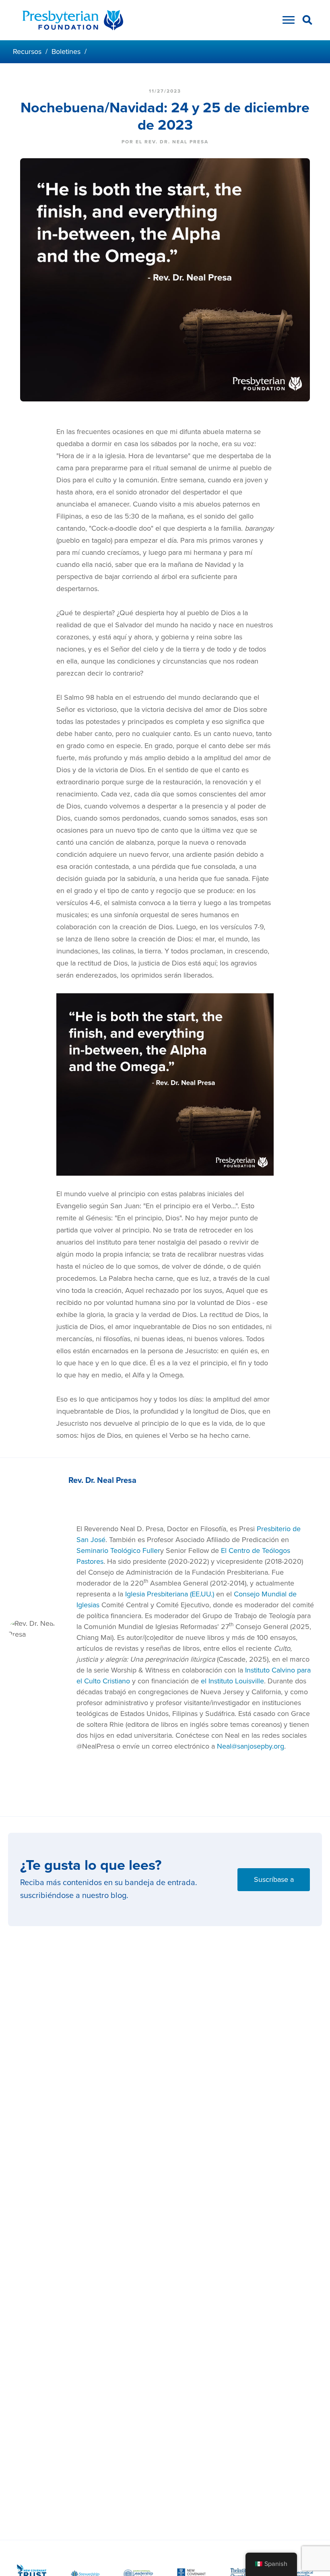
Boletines (66, 52)
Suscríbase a (274, 1879)
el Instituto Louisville (232, 1681)
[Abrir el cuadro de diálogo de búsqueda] (307, 21)
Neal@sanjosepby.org (251, 1746)
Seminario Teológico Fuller (118, 1551)
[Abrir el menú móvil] (287, 22)
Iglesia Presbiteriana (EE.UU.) (170, 1594)
